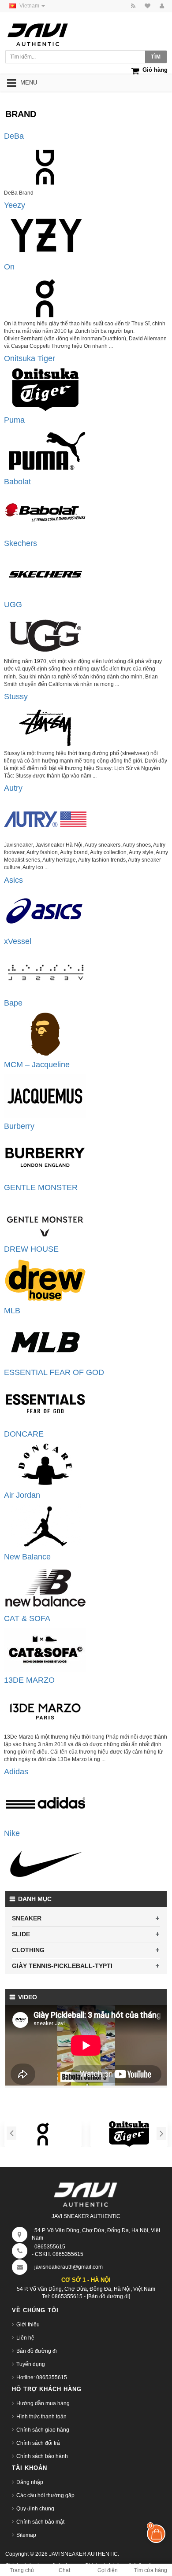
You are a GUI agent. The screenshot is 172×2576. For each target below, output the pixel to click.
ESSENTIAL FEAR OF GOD (54, 1372)
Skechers (21, 543)
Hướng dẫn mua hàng (43, 2403)
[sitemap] (146, 6)
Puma (14, 420)
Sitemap (26, 2535)
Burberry (19, 1126)
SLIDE (21, 1934)
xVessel (18, 941)
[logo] (46, 32)
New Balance (27, 1557)
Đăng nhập (30, 2482)
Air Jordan (22, 1495)
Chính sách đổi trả (38, 2443)
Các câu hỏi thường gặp (45, 2495)
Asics (13, 880)
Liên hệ (25, 2338)
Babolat (17, 482)
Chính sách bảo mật (40, 2522)
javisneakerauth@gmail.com (69, 2267)
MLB (12, 1311)
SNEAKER (27, 1918)
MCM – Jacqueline (37, 1065)
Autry (13, 788)
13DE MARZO (29, 1680)
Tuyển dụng (31, 2364)
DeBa (14, 136)
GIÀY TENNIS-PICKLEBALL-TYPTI (62, 1966)
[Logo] (86, 2193)
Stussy (16, 697)
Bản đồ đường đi (37, 2351)
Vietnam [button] (30, 6)
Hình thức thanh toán (41, 2417)
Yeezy (15, 205)
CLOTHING (28, 1950)
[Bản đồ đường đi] (108, 2296)
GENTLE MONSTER (41, 1187)
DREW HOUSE (31, 1249)
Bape (13, 1003)
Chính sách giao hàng (43, 2430)
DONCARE (24, 1434)
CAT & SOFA (27, 1618)
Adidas (16, 1772)
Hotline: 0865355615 (42, 2377)
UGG (13, 604)
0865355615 (50, 2247)
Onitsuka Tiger (30, 358)
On (9, 267)
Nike (12, 1833)
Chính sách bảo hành (42, 2456)
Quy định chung (35, 2509)
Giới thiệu (28, 2325)
